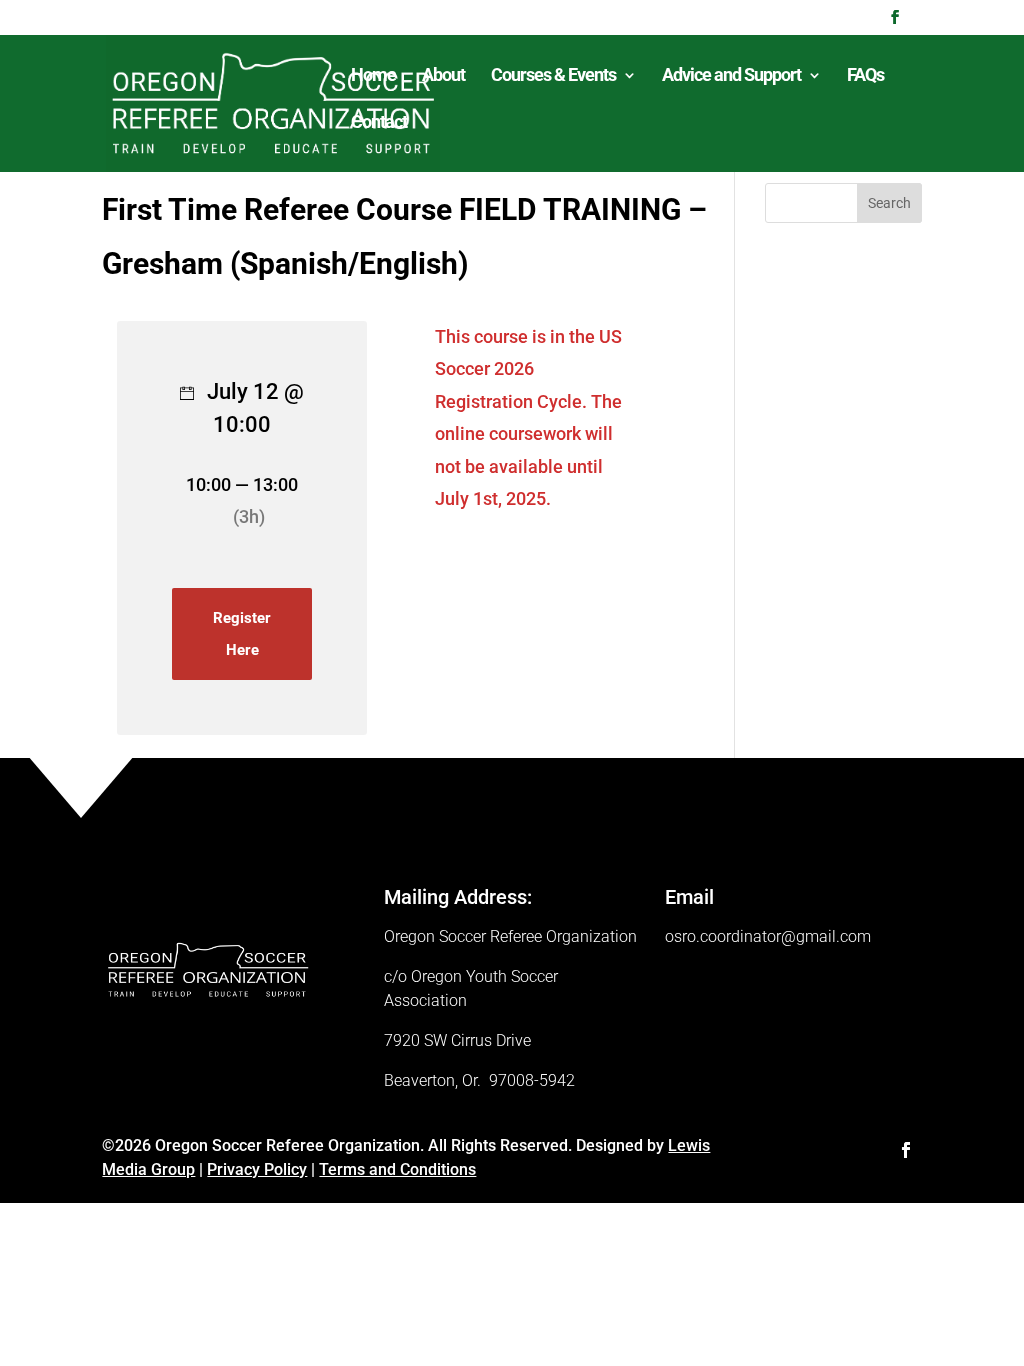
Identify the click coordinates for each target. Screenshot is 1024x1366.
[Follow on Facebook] (906, 1150)
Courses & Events (553, 76)
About (443, 76)
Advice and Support (731, 76)
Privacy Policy (257, 1169)
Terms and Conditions (397, 1169)
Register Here (242, 634)
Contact (379, 123)
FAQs (865, 76)
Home (373, 76)
